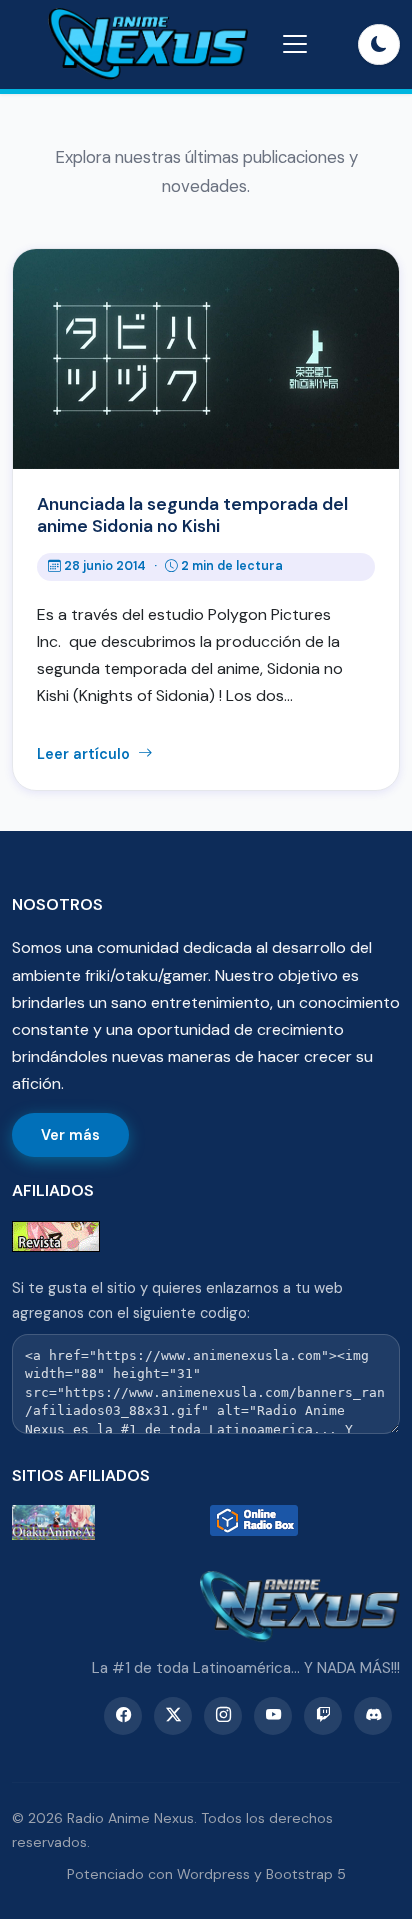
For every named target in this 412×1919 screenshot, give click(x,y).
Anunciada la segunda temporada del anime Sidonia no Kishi (192, 515)
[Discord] (373, 1716)
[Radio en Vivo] (305, 1522)
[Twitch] (323, 1716)
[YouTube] (273, 1716)
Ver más (70, 1135)
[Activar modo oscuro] (379, 45)
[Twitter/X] (173, 1716)
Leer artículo (85, 754)
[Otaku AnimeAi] (107, 1522)
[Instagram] (223, 1716)
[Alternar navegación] (295, 44)
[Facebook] (123, 1716)
